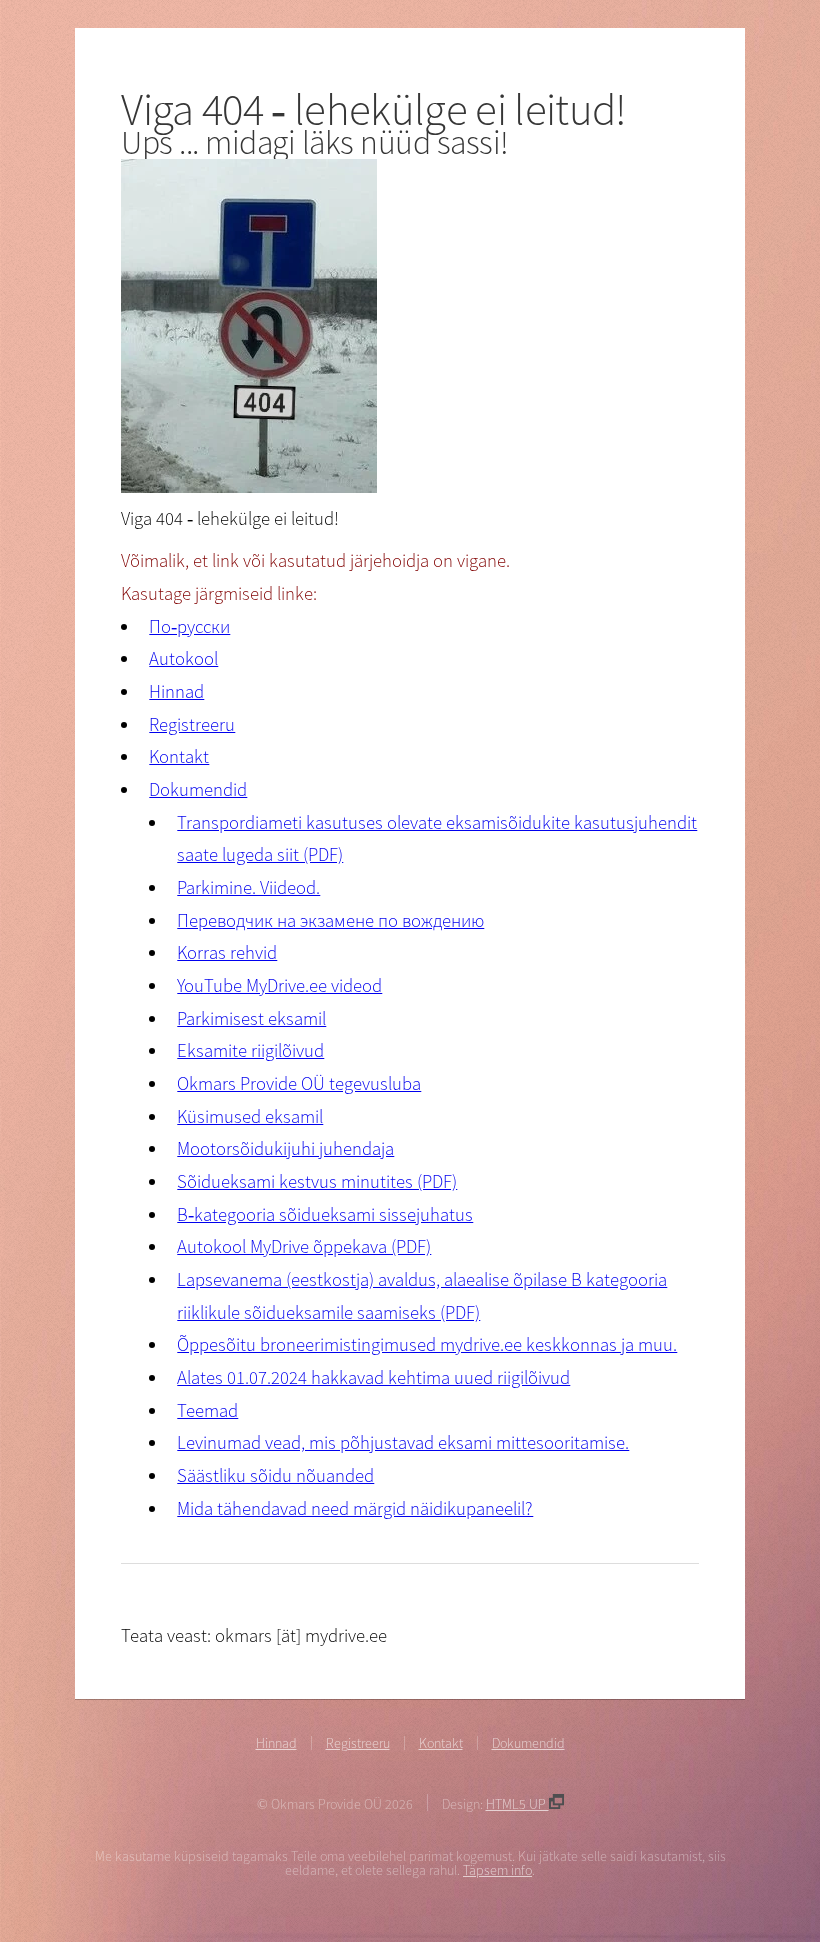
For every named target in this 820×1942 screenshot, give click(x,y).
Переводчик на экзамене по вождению (330, 920)
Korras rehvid (227, 952)
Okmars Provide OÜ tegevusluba (299, 1083)
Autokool (183, 658)
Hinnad (176, 691)
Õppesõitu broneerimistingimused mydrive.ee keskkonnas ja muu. (427, 1344)
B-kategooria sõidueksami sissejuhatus (325, 1214)
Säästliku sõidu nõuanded (275, 1475)
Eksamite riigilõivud (250, 1050)
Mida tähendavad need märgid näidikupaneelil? (355, 1508)
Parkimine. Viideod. (248, 887)
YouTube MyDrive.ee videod (279, 985)
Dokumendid (198, 789)
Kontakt (179, 756)
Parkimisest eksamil (251, 1018)
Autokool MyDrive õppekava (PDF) (304, 1246)
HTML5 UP (517, 1804)
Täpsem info (497, 1870)
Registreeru (192, 724)
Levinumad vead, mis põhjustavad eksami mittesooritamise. (403, 1442)
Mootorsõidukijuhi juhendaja (285, 1148)
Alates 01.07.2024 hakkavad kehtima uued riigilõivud (373, 1377)
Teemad (207, 1410)
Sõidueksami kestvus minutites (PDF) (317, 1181)
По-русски (189, 626)
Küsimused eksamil (250, 1116)
